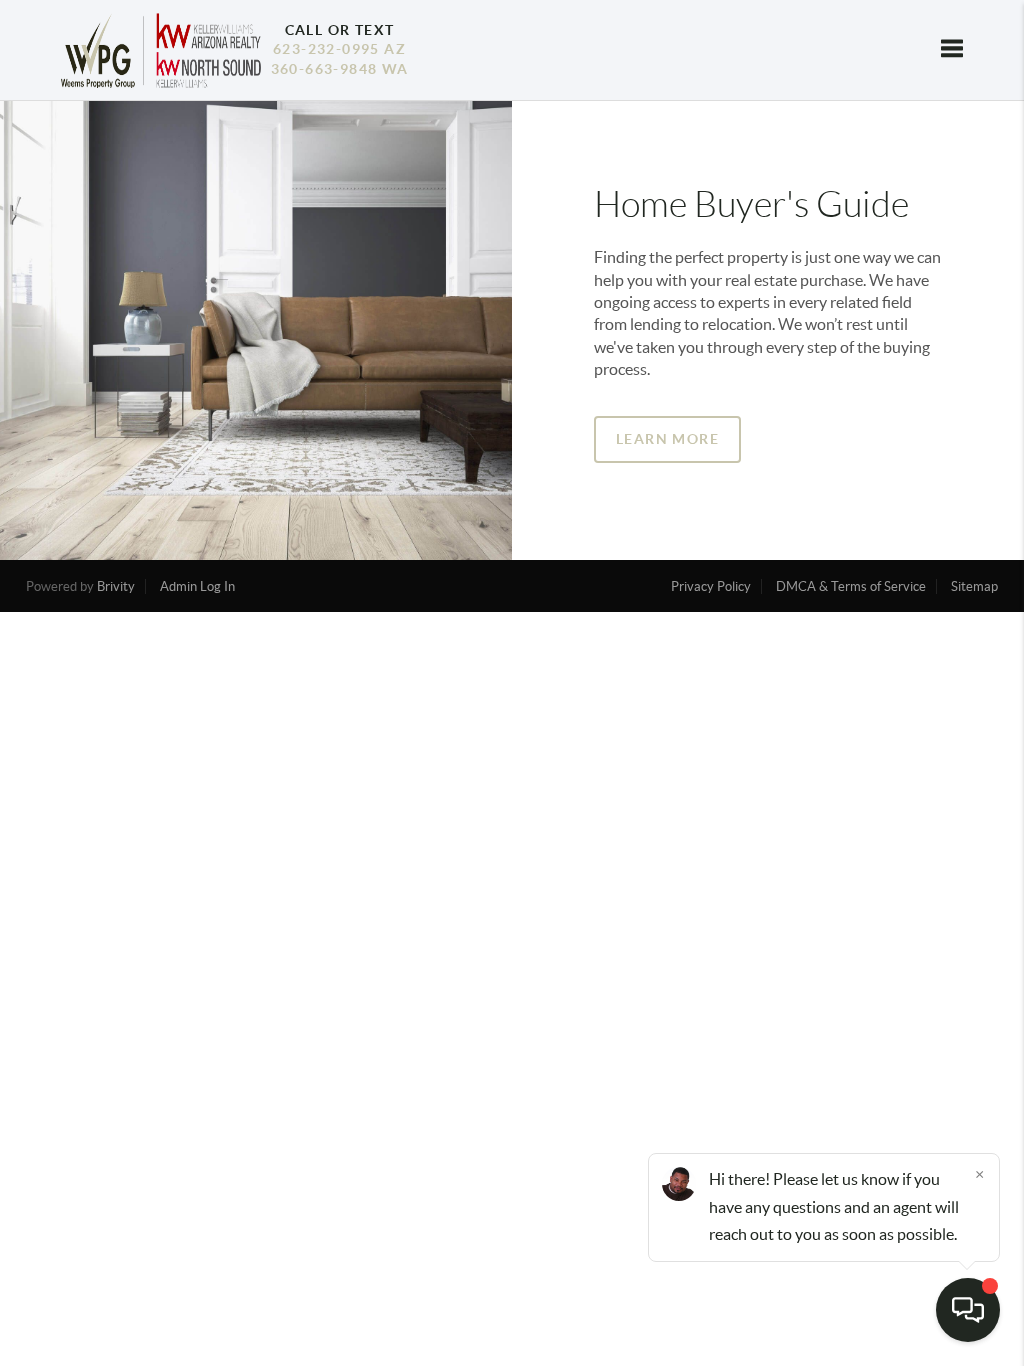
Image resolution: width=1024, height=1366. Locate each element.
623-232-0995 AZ (339, 49)
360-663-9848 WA (340, 69)
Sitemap (974, 586)
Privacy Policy (711, 586)
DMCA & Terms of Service (851, 586)
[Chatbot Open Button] (968, 1310)
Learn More (667, 439)
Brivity (116, 586)
